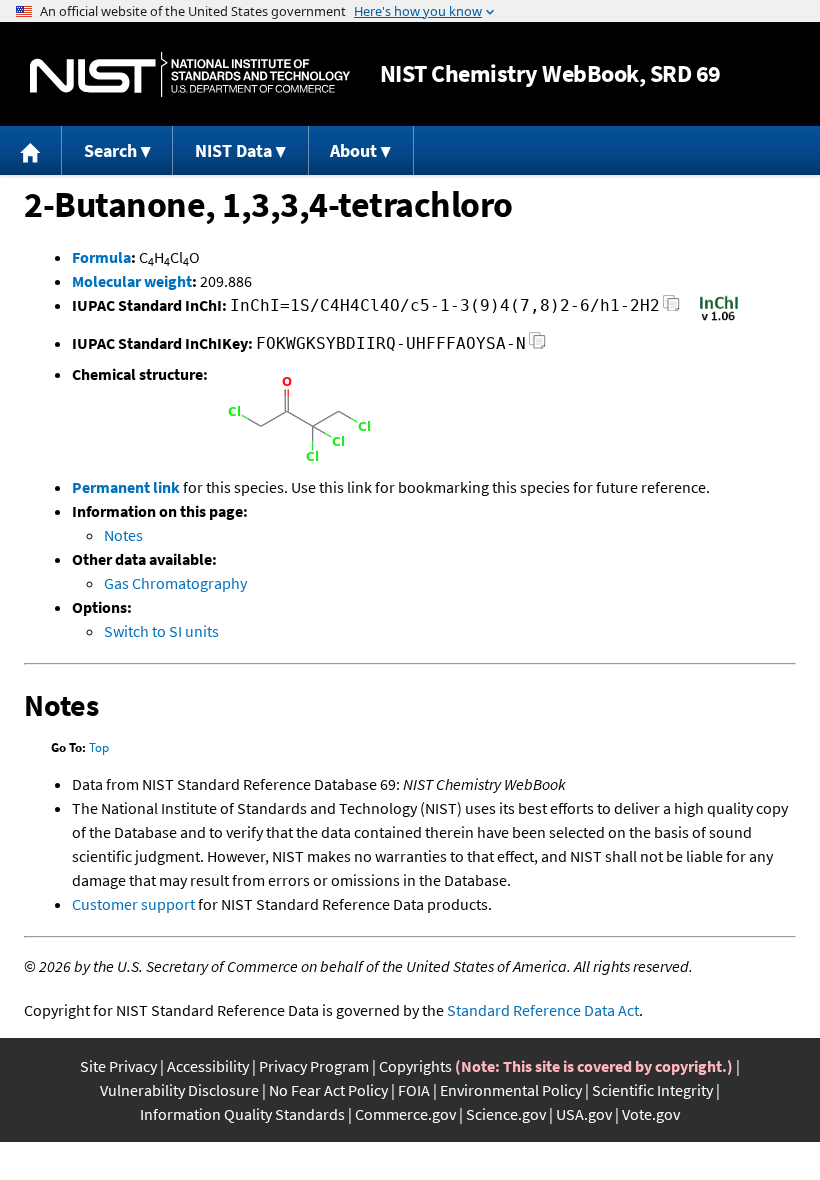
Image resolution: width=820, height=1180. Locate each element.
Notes (123, 535)
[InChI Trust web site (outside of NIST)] (719, 319)
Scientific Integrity (652, 1090)
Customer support (133, 904)
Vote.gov (651, 1114)
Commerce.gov (405, 1114)
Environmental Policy (511, 1090)
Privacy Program (314, 1066)
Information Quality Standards (242, 1114)
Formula (101, 257)
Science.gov (506, 1114)
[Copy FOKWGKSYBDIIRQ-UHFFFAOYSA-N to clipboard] (537, 346)
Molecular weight (132, 281)
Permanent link (126, 487)
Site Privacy (118, 1066)
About (353, 150)
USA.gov (584, 1114)
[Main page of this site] (31, 150)
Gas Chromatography (175, 583)
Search (110, 150)
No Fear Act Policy (328, 1090)
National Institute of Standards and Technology (190, 74)
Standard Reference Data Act (543, 1010)
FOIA (414, 1090)
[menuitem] (31, 150)
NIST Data (233, 150)
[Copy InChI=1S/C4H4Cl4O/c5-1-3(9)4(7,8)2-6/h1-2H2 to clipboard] (671, 308)
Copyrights (415, 1066)
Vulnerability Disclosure (179, 1090)
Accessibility (208, 1066)
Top (99, 747)
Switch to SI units (161, 631)
